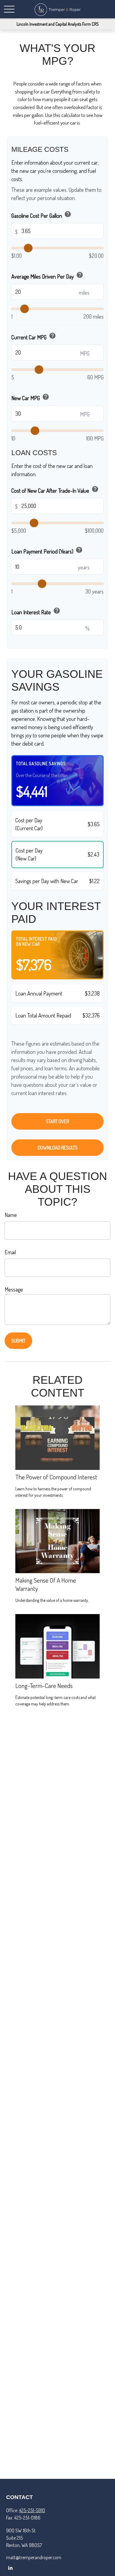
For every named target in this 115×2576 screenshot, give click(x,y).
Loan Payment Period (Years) (47, 550)
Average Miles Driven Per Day (47, 276)
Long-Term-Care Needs (44, 1685)
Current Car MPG (34, 336)
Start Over (57, 1121)
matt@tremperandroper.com (34, 2557)
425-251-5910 (32, 2510)
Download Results (58, 1148)
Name (11, 1215)
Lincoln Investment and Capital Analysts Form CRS (58, 24)
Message (14, 1289)
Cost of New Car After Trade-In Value (55, 490)
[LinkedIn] (10, 2568)
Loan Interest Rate (36, 611)
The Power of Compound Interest (56, 1477)
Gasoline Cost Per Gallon (41, 215)
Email (10, 1252)
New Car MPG (30, 397)
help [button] (68, 214)
